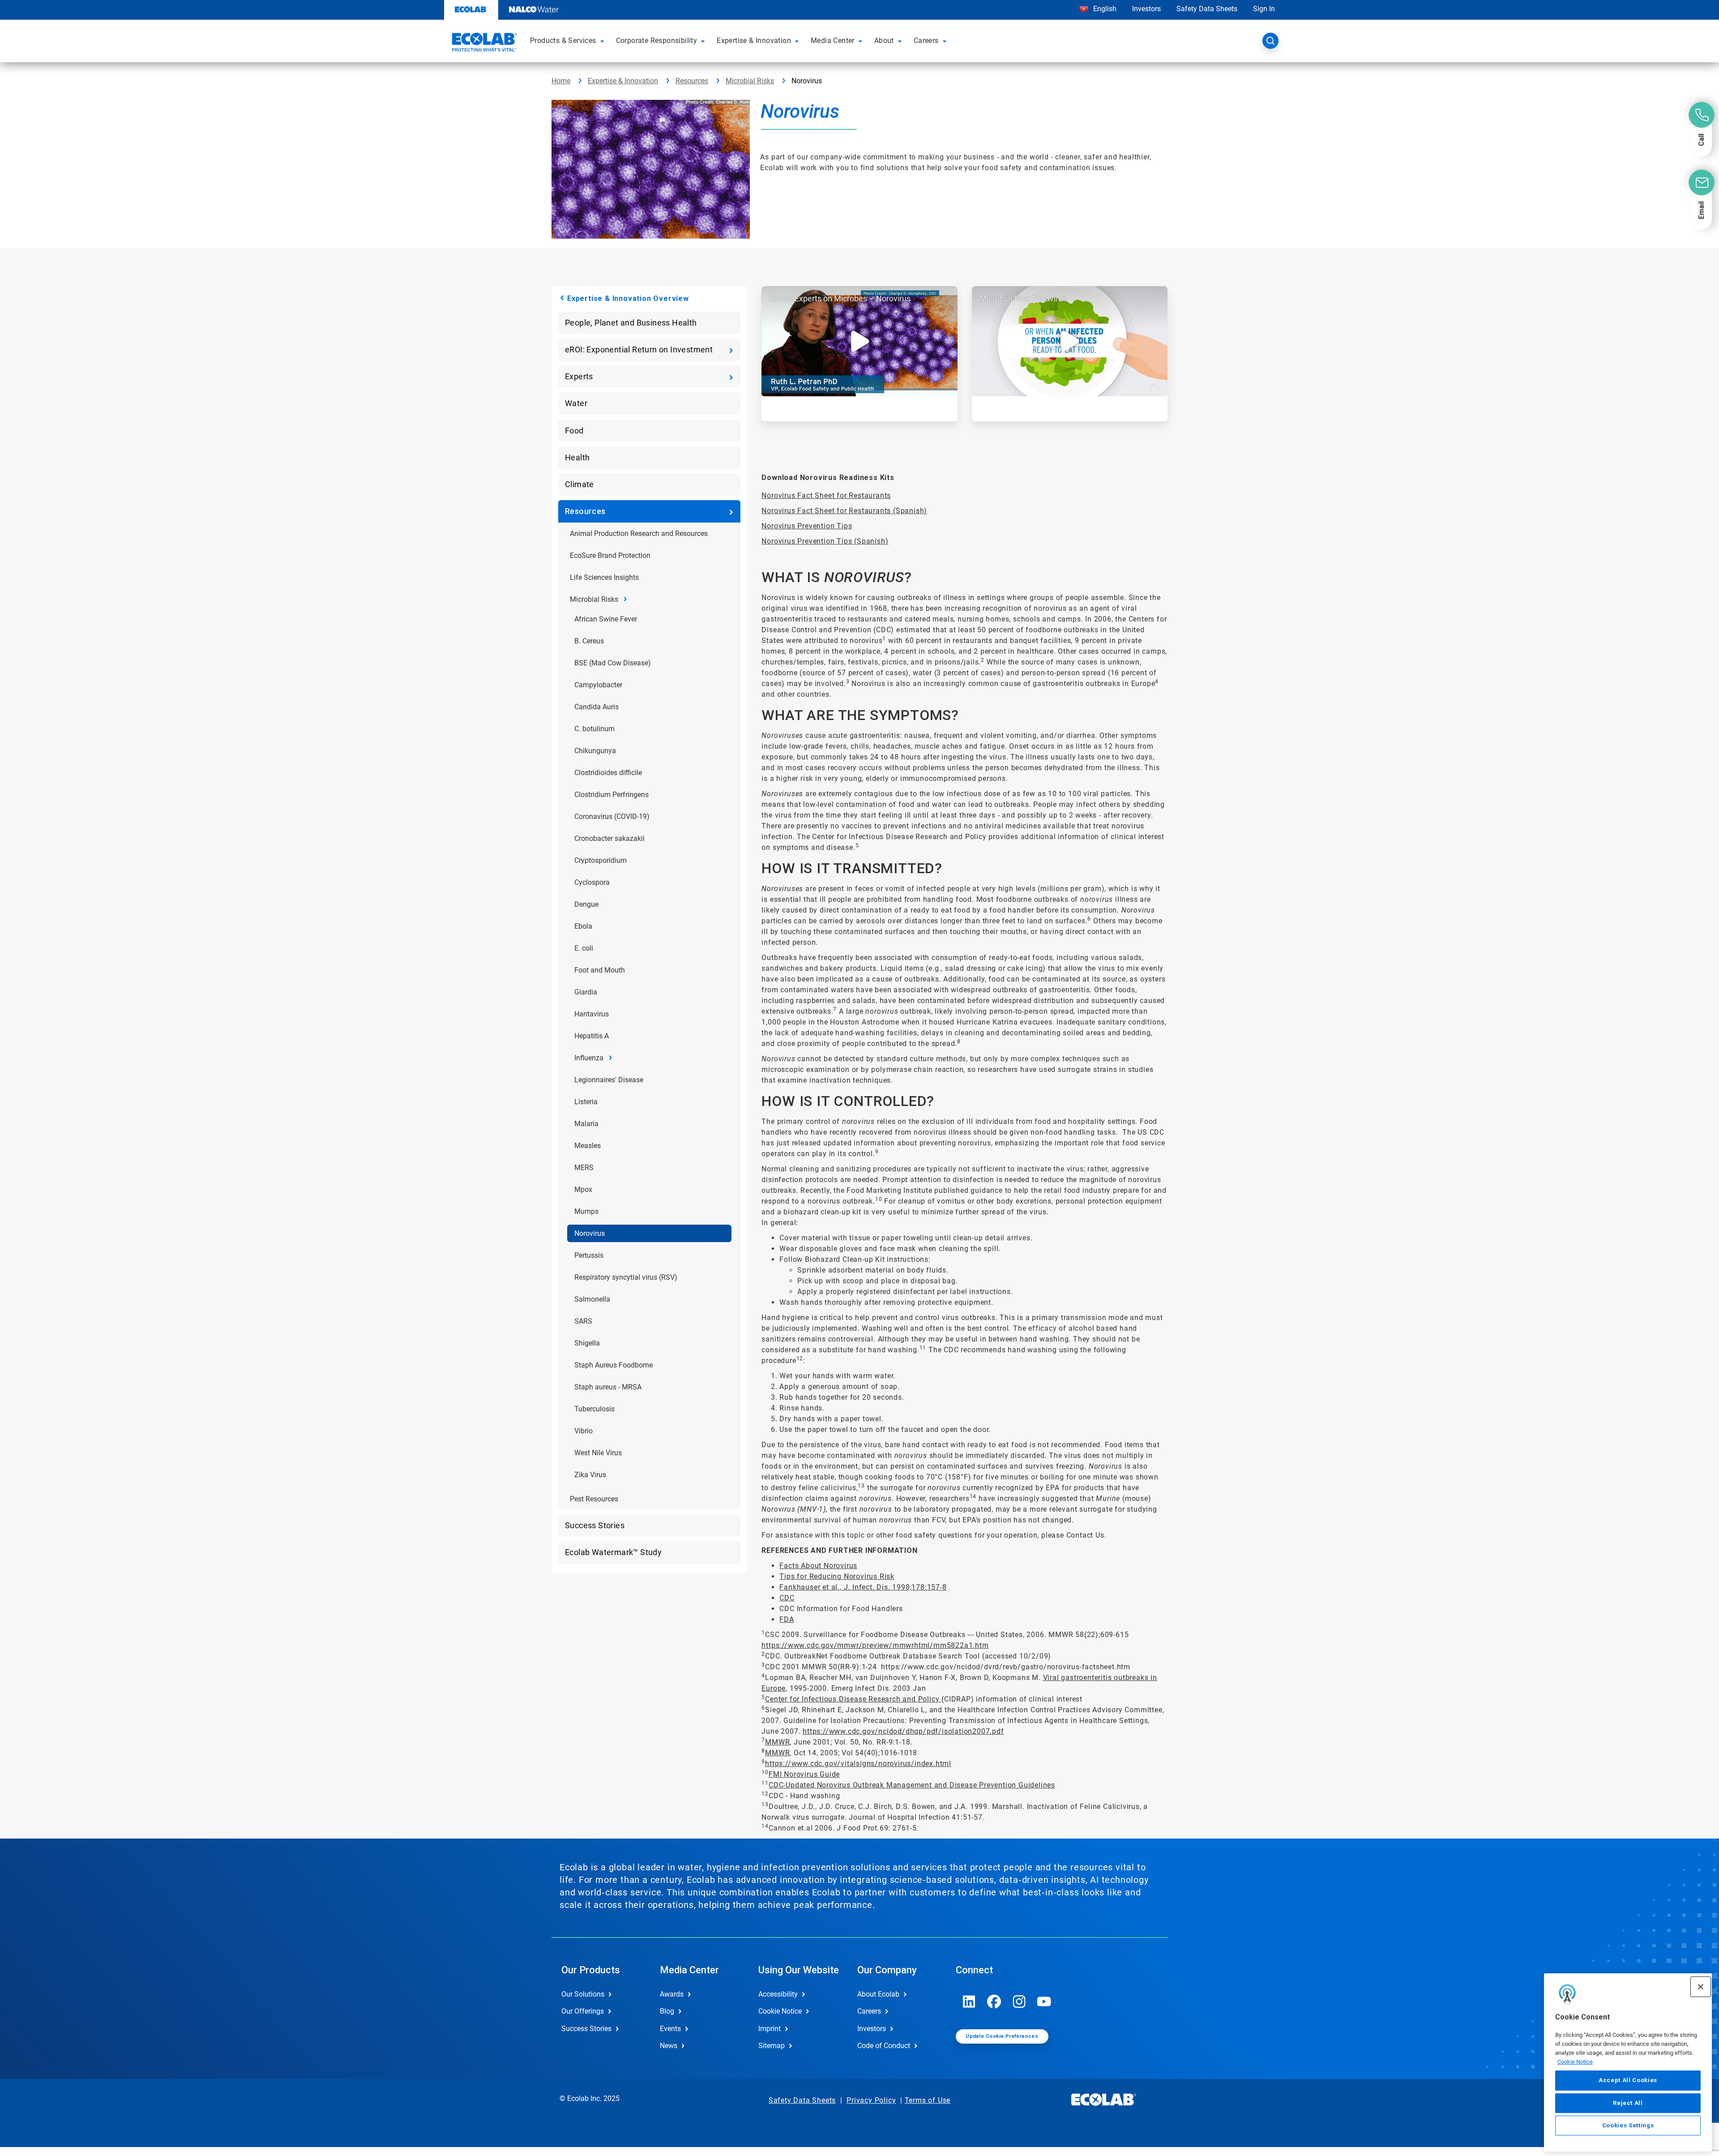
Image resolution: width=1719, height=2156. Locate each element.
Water (576, 403)
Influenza (589, 1058)
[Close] (1701, 1987)
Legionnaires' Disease (609, 1080)
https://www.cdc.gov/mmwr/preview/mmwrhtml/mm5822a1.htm (875, 1645)
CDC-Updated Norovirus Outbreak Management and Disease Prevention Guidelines (912, 1785)
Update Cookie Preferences (1002, 2036)
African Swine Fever (606, 619)
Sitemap (772, 2046)
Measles (588, 1146)
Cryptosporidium (601, 860)
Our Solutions (583, 1994)
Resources (692, 81)
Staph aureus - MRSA (608, 1387)
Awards (672, 1994)
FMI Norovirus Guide (804, 1774)
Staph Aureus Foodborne (614, 1365)
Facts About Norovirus (818, 1566)
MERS (584, 1168)
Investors (1146, 9)
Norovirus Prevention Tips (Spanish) (825, 541)
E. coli (584, 948)
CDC (787, 1598)
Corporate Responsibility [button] (657, 41)
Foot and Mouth (600, 970)
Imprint (770, 2029)
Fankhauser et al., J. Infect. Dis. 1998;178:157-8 (863, 1587)
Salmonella (592, 1299)
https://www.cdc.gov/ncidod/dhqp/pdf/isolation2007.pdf (903, 1731)
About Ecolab (878, 1994)
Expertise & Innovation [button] (754, 41)
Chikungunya (595, 751)
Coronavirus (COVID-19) (612, 817)
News (669, 2046)
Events (670, 2029)
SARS (583, 1321)
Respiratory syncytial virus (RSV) (626, 1277)
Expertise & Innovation (623, 81)
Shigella (587, 1343)
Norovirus (590, 1233)
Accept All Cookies (1628, 2080)
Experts (579, 376)
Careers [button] (926, 41)
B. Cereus (589, 641)
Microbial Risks (750, 81)
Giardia (586, 992)
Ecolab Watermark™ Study (613, 1552)
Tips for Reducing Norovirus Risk (837, 1576)
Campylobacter (598, 685)
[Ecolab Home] (483, 43)
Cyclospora (592, 882)
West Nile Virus (598, 1453)
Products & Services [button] (563, 41)
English (1104, 9)
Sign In (1264, 9)
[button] (603, 41)
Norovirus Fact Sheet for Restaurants (826, 495)
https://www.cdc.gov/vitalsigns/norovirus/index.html (858, 1764)
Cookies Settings (1628, 2125)
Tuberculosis (594, 1409)
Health (577, 457)
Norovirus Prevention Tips (807, 526)
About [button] (884, 41)
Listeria (586, 1102)
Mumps (586, 1211)
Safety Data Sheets (1207, 9)
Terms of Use (928, 2100)
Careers (869, 2011)
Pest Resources (594, 1499)
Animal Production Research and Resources (639, 534)
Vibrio (584, 1431)
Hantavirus (592, 1014)
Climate (579, 484)
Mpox (583, 1189)
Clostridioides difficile (608, 773)
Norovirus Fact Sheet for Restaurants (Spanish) (844, 511)
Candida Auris (597, 707)
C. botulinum (594, 729)
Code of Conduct (884, 2046)
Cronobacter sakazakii (609, 838)
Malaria (586, 1124)
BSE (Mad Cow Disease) (613, 663)
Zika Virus (590, 1475)
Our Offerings (583, 2011)
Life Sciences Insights (604, 577)
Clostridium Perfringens (611, 795)
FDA (787, 1619)
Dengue (586, 904)
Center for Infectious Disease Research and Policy (853, 1699)
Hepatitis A (592, 1036)
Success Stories (595, 1525)
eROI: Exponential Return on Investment (639, 349)
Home (561, 81)
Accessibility (778, 1994)
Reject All (1628, 2102)
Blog (667, 2011)
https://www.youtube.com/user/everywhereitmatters (1044, 2002)
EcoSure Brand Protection (610, 555)
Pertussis (589, 1255)
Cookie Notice (1575, 2061)
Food (574, 431)
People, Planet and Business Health (631, 323)
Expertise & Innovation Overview (628, 298)
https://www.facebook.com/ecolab (994, 2002)
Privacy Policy (871, 2100)
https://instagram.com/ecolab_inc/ (1019, 2002)
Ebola (583, 926)
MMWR (777, 1742)
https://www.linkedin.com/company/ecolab (969, 2002)
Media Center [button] (833, 41)
